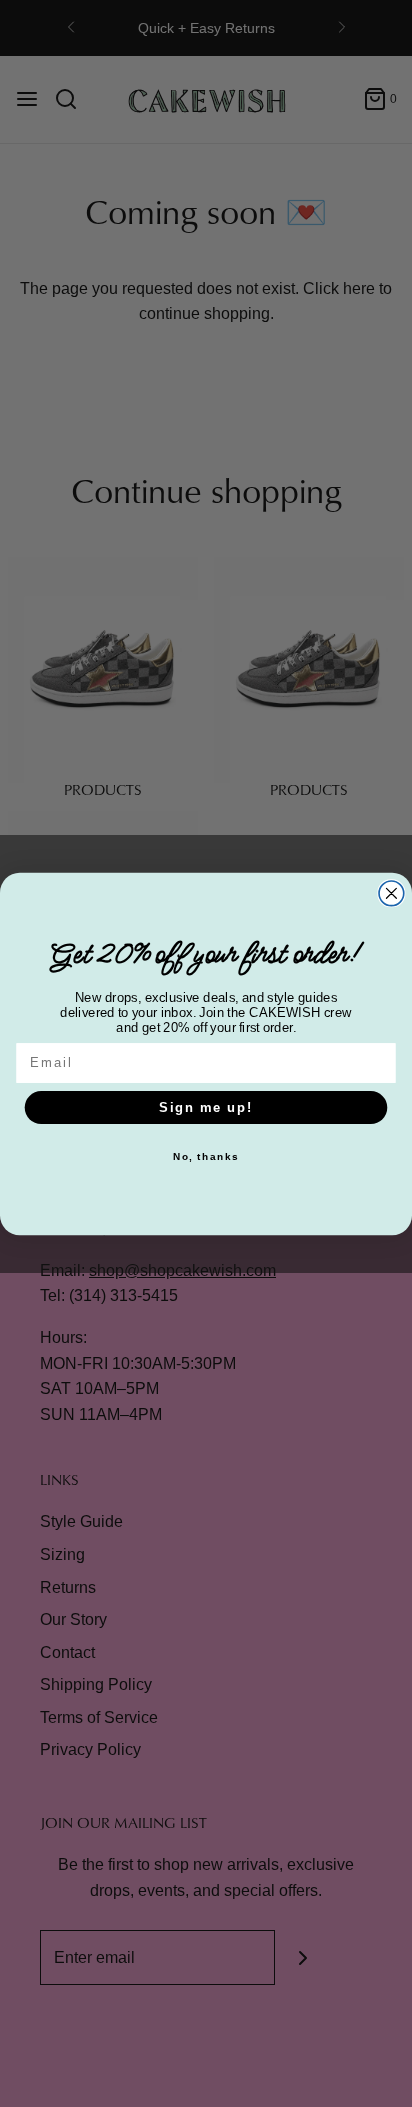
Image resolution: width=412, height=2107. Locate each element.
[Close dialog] (391, 892)
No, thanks (206, 1157)
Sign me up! (205, 1107)
